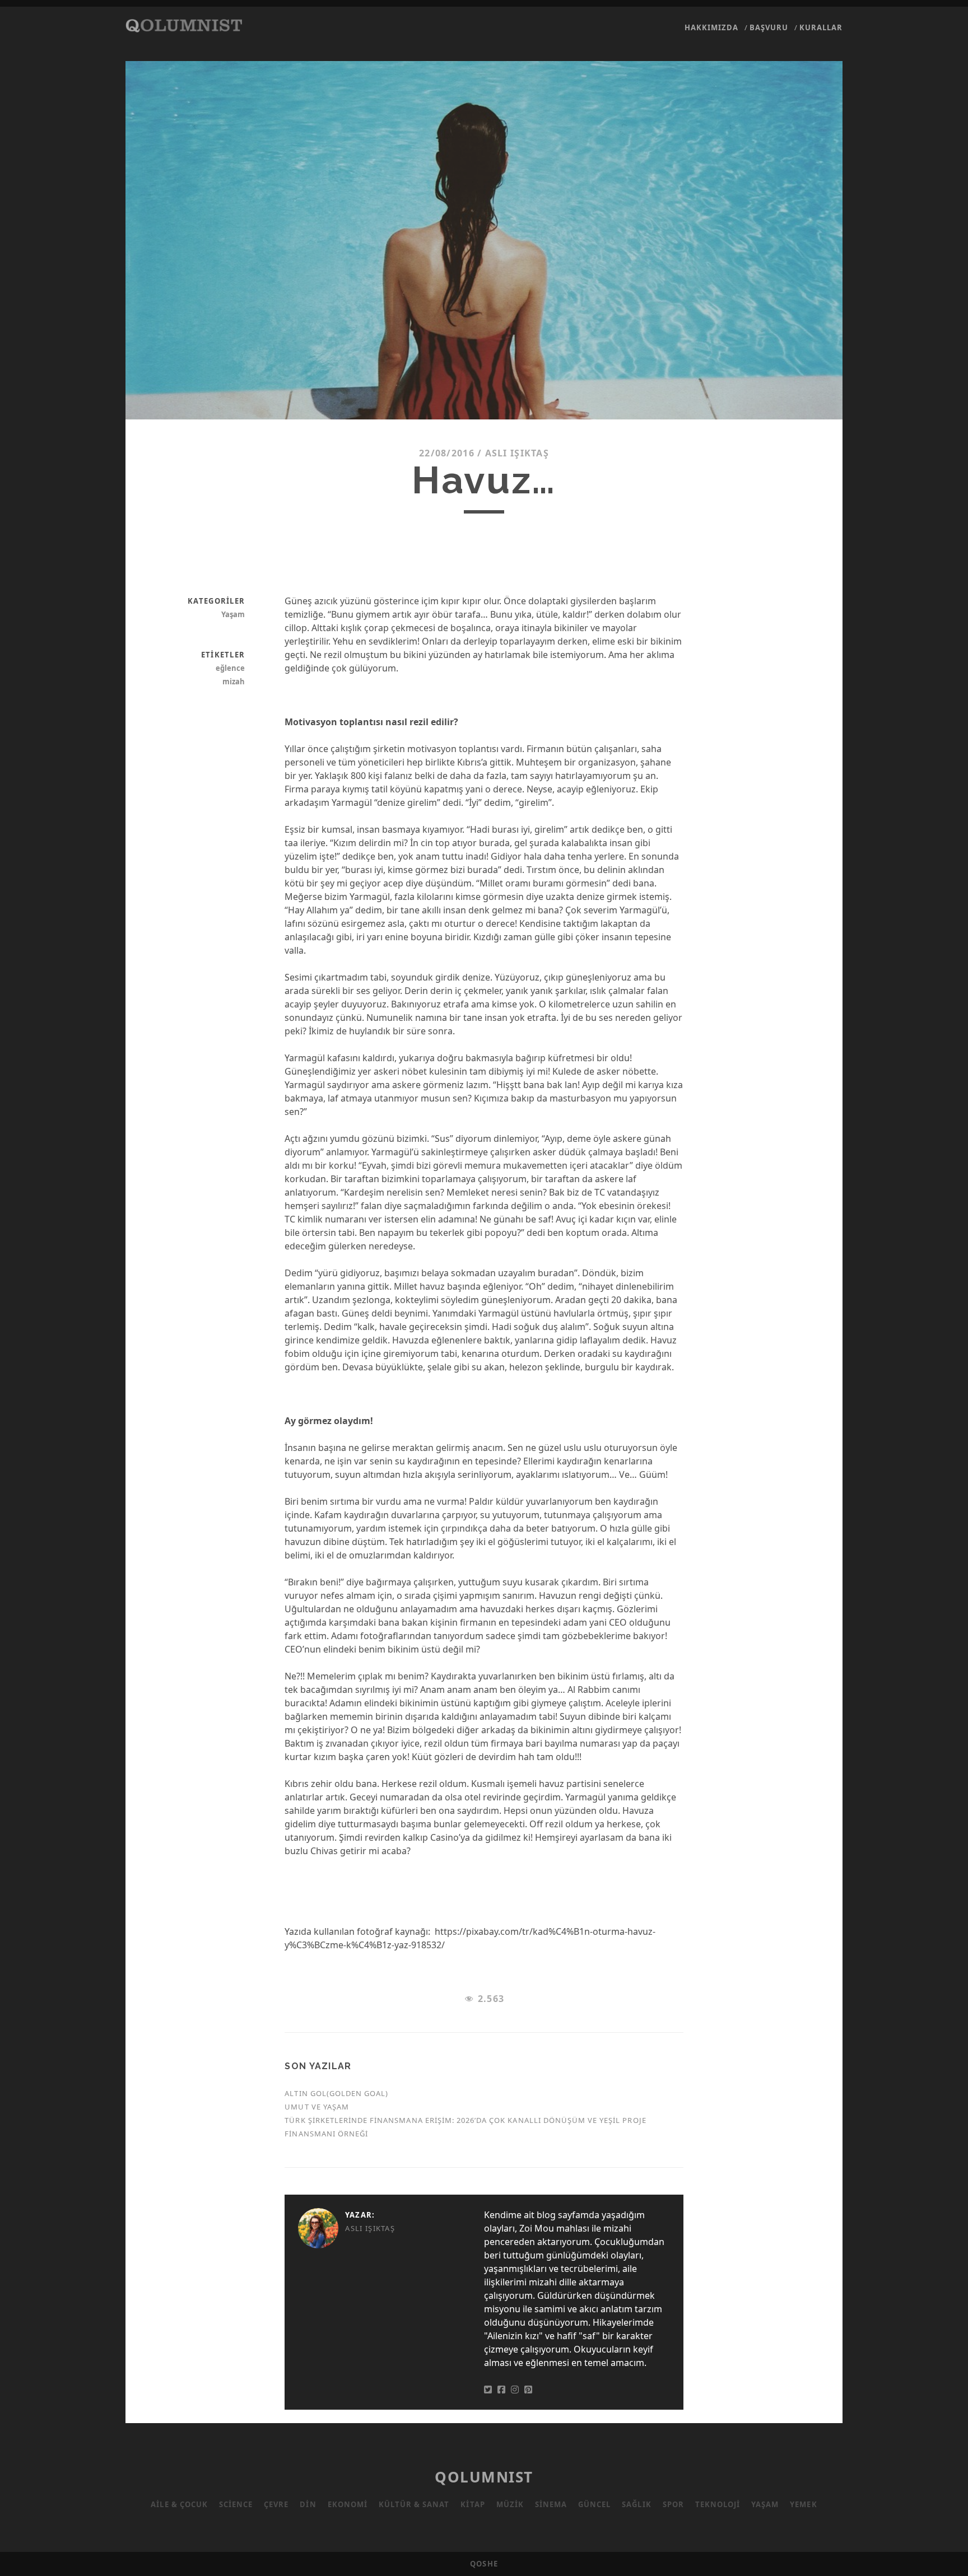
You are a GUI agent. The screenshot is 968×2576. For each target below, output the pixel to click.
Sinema (551, 2504)
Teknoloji (718, 2504)
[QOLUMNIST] (184, 27)
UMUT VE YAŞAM (317, 2107)
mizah (234, 682)
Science (236, 2504)
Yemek (803, 2504)
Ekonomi (348, 2504)
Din (308, 2504)
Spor (673, 2504)
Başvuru (769, 27)
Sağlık (636, 2504)
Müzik (510, 2504)
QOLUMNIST (484, 2477)
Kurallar (821, 27)
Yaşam (233, 614)
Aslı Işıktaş (517, 453)
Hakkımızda (711, 27)
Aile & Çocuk (179, 2504)
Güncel (594, 2504)
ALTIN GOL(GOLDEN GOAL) (336, 2093)
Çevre (276, 2504)
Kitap (473, 2504)
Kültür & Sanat (414, 2504)
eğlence (230, 668)
